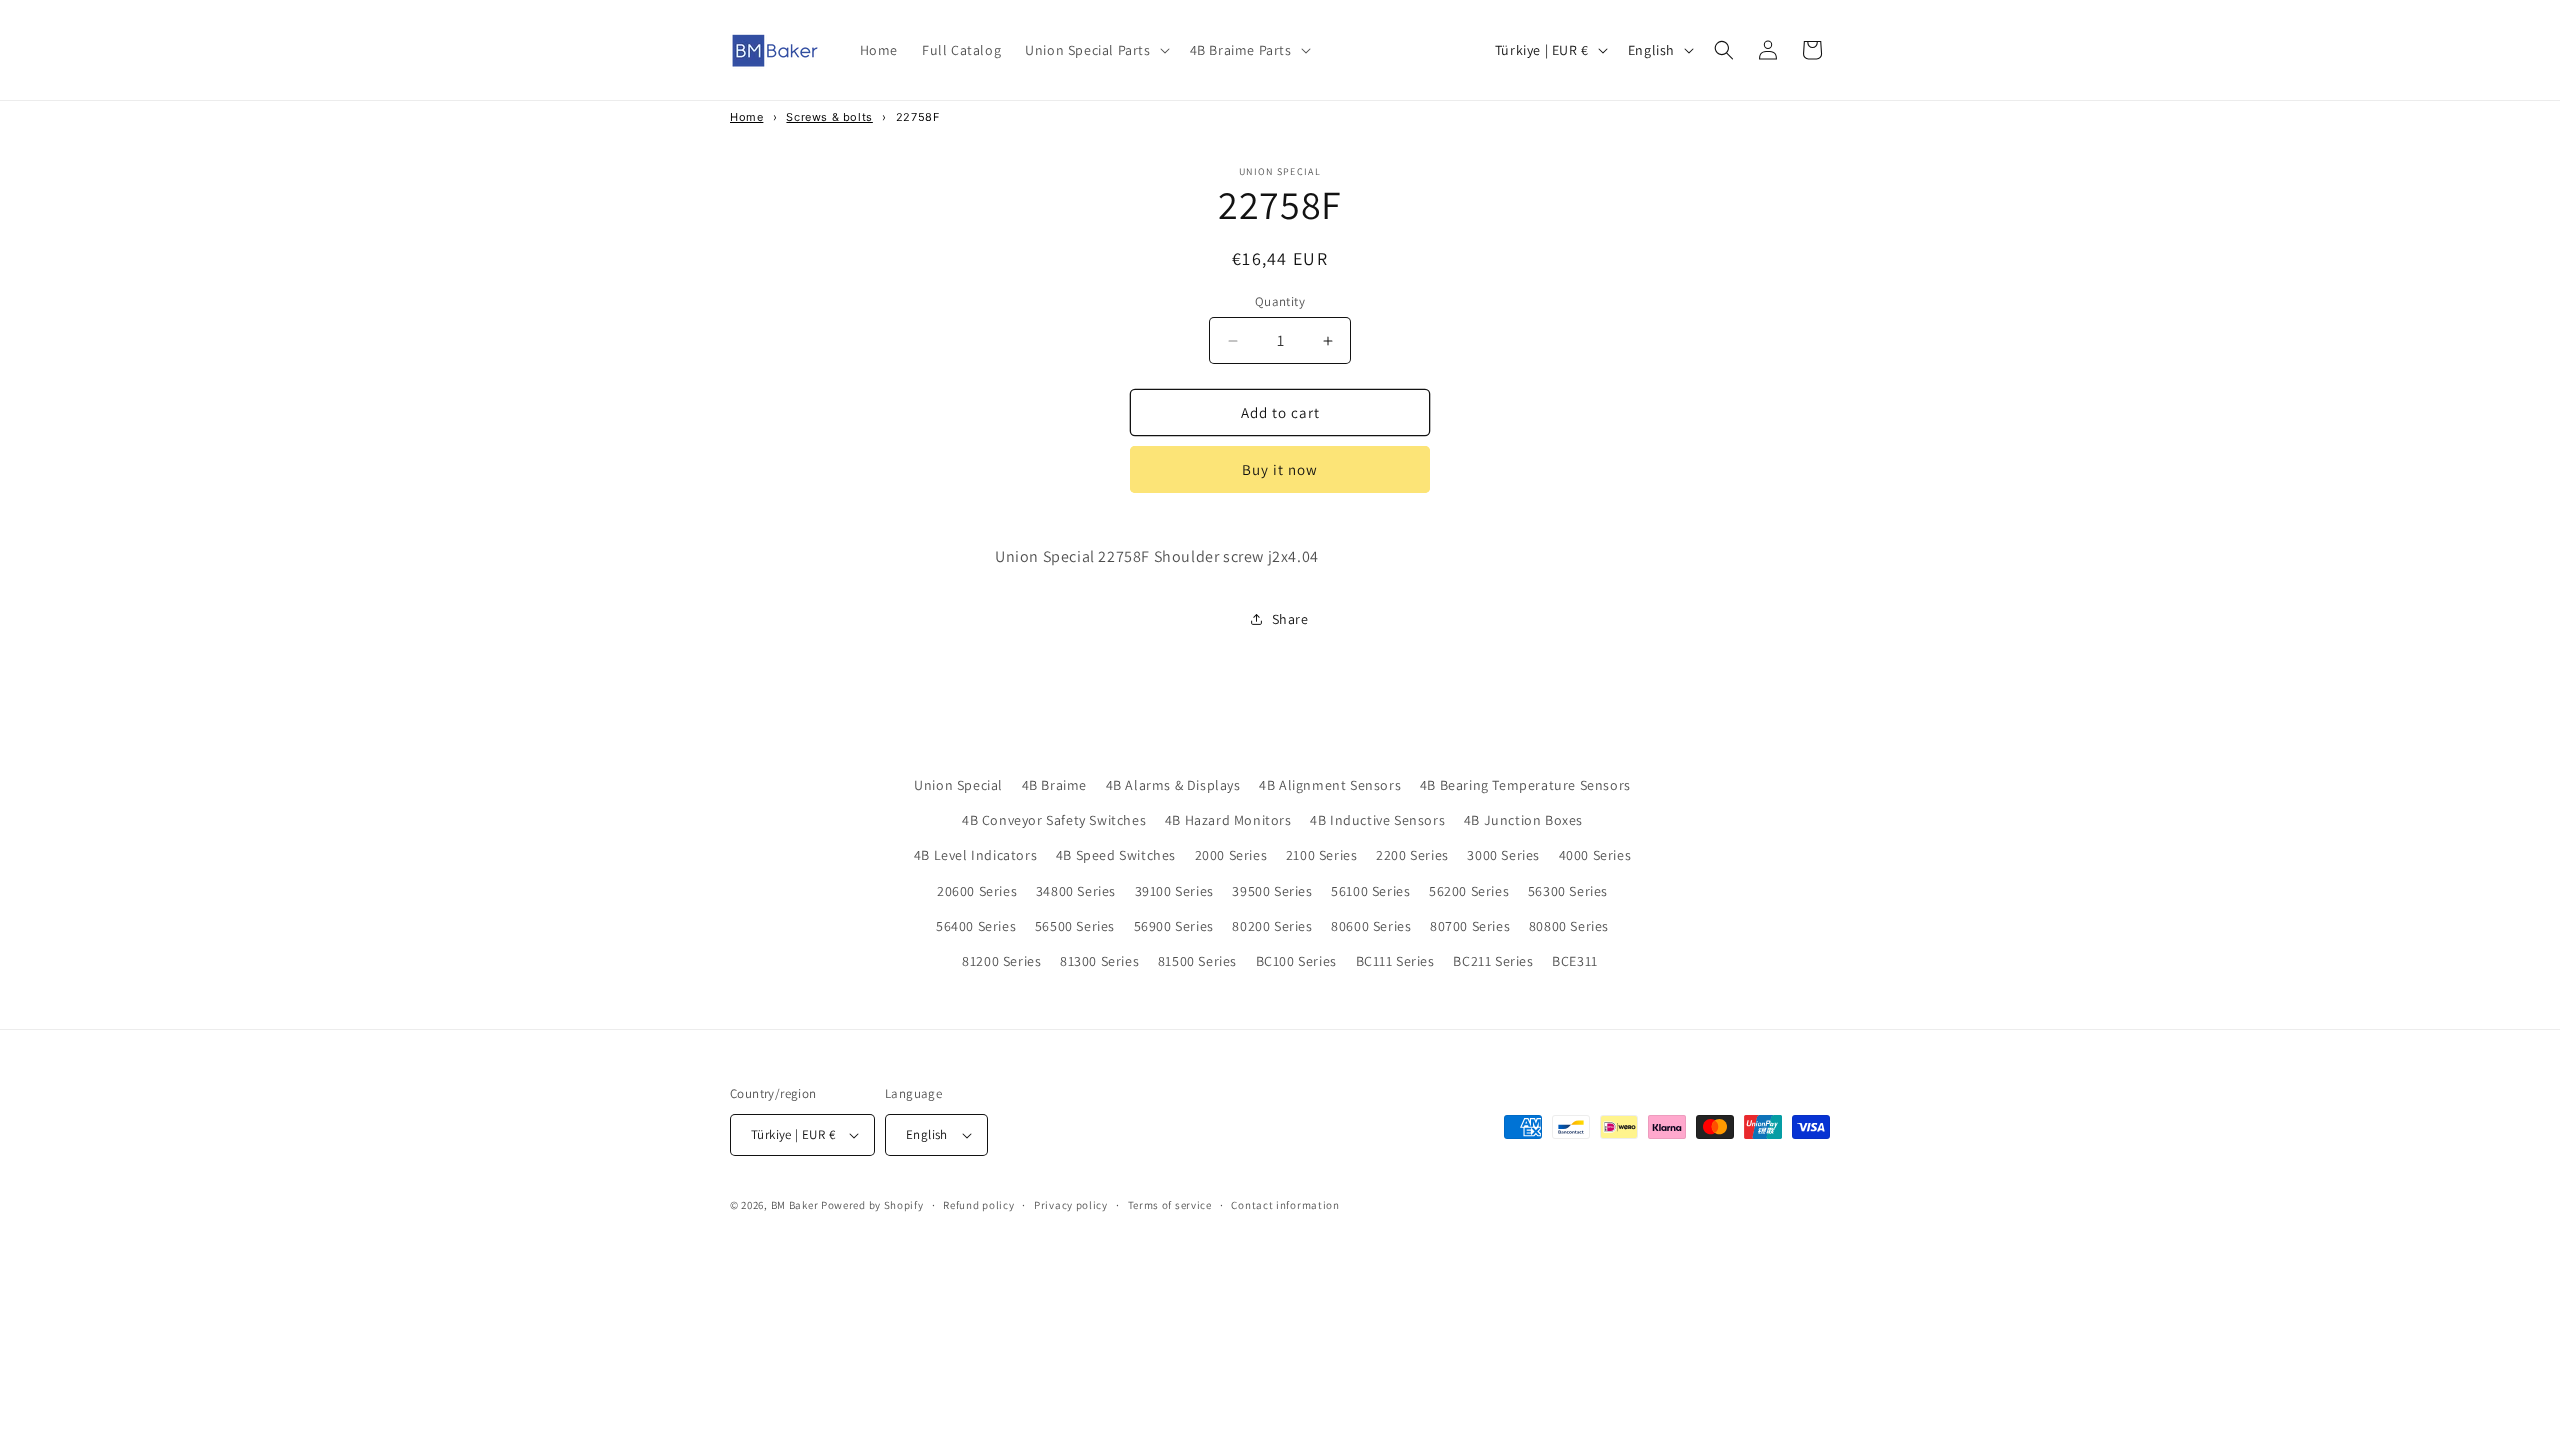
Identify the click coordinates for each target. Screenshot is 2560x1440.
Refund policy (978, 1205)
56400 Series (976, 926)
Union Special (958, 785)
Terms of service (1170, 1205)
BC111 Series (1395, 961)
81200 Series (1001, 961)
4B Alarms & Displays (1173, 785)
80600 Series (1371, 926)
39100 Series (1174, 891)
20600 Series (977, 891)
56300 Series (1568, 891)
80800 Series (1569, 926)
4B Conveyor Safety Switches (1054, 820)
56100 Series (1370, 891)
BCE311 (1575, 961)
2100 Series (1322, 855)
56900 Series (1174, 926)
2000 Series (1231, 855)
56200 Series (1469, 891)
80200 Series (1272, 926)
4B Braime (1054, 785)
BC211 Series (1493, 961)
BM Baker (795, 1205)
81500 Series (1197, 961)
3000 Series (1503, 855)
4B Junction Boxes (1523, 820)
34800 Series (1076, 891)
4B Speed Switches (1116, 855)
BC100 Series (1296, 961)
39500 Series (1272, 891)
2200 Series (1412, 855)
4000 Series (1595, 855)
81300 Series (1099, 961)
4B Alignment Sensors (1330, 785)
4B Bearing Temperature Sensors (1525, 785)
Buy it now (1280, 469)
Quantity (1280, 301)
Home (746, 117)
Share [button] (1290, 619)
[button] (1095, 50)
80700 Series (1470, 926)
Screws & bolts (829, 117)
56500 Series (1075, 926)
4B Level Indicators (975, 855)
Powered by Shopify (872, 1205)
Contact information (1285, 1205)
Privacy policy (1071, 1205)
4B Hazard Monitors (1228, 820)
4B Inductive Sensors (1377, 820)
